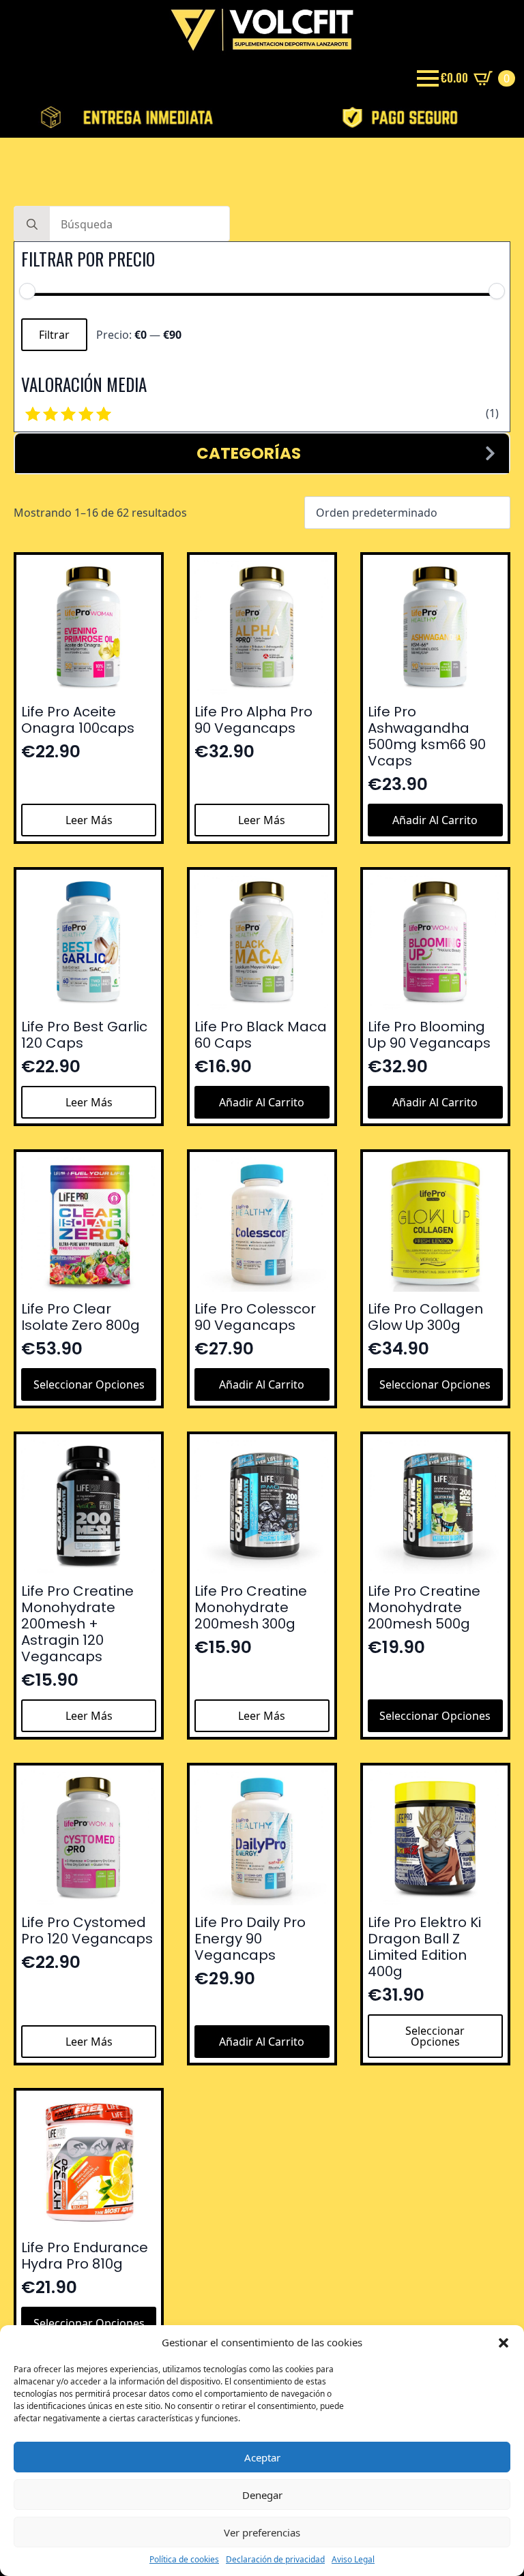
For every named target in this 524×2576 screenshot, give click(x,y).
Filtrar (54, 335)
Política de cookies (184, 2560)
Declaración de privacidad (275, 2560)
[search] (32, 224)
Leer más (89, 820)
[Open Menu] (428, 78)
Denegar (262, 2495)
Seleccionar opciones (89, 1384)
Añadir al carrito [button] (435, 820)
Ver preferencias (262, 2532)
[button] (504, 2343)
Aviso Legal (353, 2560)
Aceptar (262, 2457)
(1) (492, 413)
